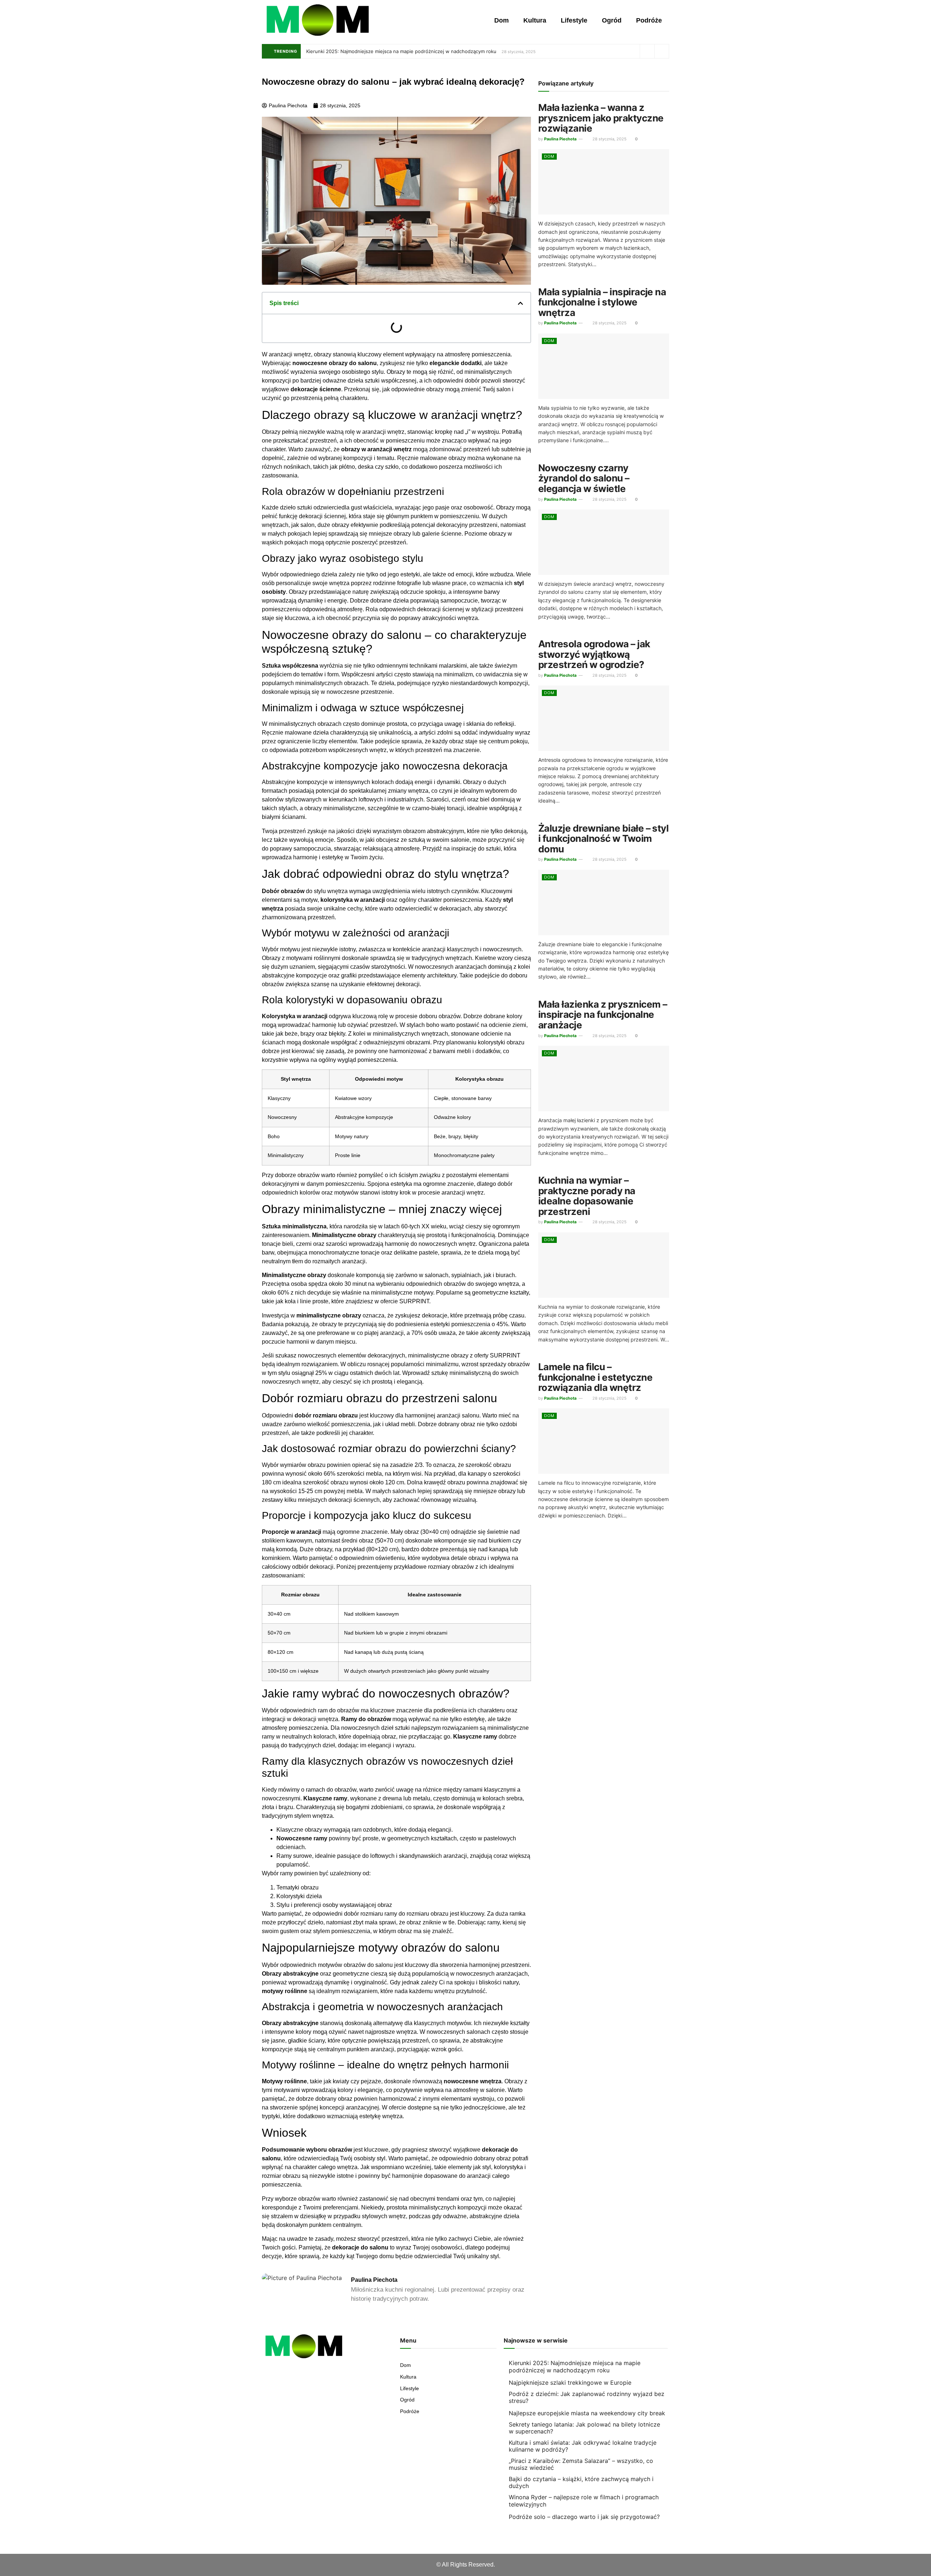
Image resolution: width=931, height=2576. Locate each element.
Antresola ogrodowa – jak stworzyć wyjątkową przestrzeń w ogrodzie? (594, 654)
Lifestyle (574, 20)
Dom (502, 20)
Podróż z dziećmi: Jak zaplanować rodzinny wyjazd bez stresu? (587, 2397)
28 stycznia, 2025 (609, 139)
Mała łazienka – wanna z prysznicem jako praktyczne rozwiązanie (601, 118)
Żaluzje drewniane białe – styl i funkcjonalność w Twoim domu (603, 839)
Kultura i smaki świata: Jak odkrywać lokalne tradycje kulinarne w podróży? (583, 2446)
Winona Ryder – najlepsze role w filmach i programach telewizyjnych (584, 2501)
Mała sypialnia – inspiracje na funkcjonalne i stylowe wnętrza (602, 302)
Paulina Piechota (560, 139)
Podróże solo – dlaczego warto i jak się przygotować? (584, 2517)
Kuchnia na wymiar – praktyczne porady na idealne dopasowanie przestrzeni (587, 1196)
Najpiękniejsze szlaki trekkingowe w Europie (570, 2383)
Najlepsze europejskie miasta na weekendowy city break (587, 2413)
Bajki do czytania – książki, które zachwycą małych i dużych (581, 2482)
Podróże (649, 20)
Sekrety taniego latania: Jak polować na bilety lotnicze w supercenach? (584, 2428)
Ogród (612, 20)
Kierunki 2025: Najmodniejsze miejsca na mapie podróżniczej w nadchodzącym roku (401, 51)
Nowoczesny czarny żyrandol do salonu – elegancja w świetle (584, 478)
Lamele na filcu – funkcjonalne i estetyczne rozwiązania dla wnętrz (595, 1377)
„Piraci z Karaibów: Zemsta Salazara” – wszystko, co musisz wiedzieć (581, 2464)
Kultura (535, 20)
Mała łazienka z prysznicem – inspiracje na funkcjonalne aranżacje (603, 1015)
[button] (520, 303)
